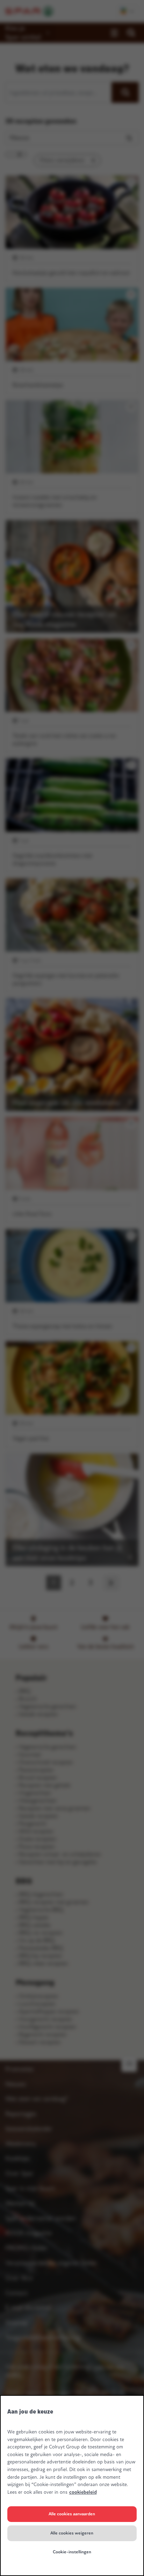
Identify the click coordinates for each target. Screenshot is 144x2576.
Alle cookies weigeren (72, 2533)
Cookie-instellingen (72, 2552)
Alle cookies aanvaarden (72, 2514)
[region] (72, 2486)
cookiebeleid (83, 2492)
